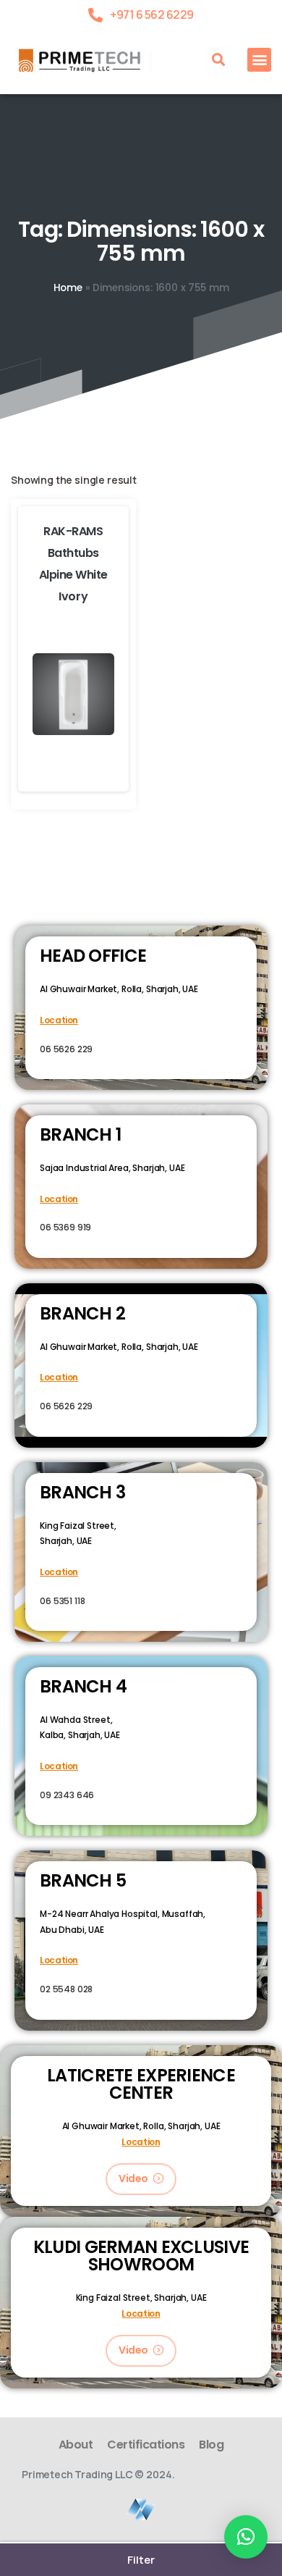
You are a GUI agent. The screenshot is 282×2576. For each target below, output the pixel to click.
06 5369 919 (65, 1227)
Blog (211, 2445)
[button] (218, 59)
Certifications (146, 2445)
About (76, 2445)
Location (59, 1020)
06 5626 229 (66, 1049)
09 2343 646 (67, 1795)
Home (68, 288)
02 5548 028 (66, 1989)
